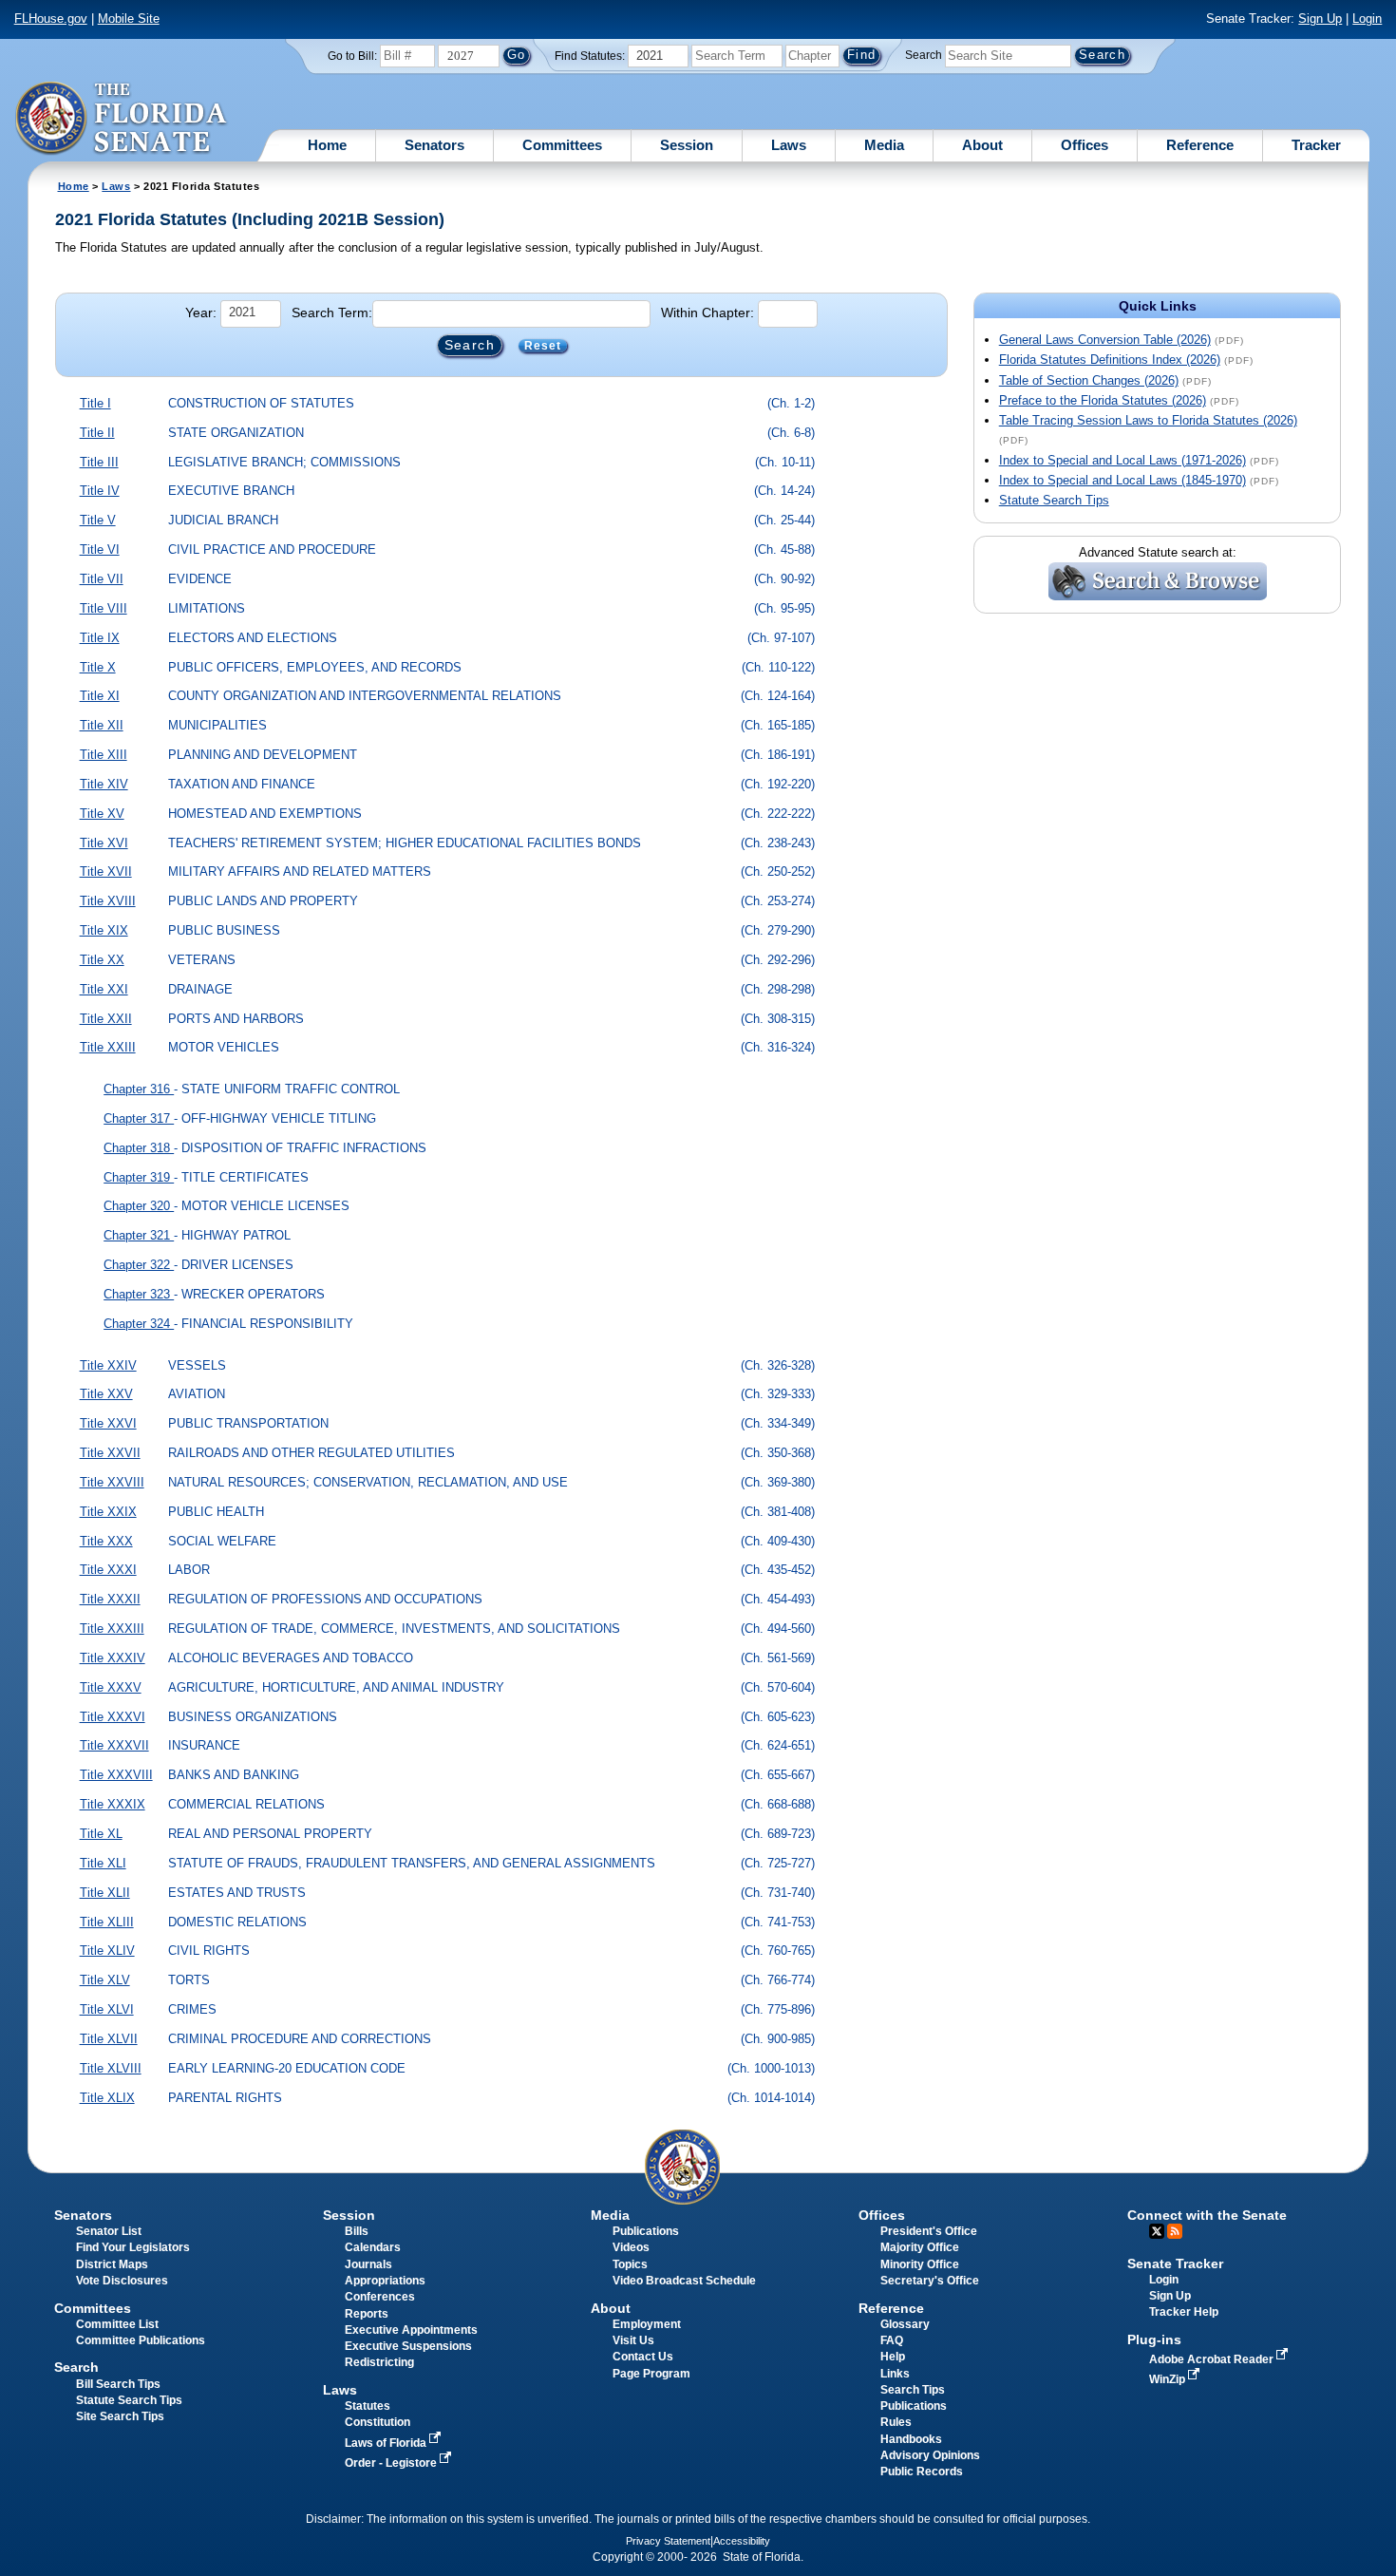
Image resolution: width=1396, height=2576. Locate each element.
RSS (1175, 2231)
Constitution (377, 2422)
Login (1367, 19)
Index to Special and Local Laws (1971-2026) (1122, 460)
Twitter (1157, 2231)
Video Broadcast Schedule (684, 2281)
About (982, 145)
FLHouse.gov (51, 19)
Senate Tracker (1175, 2263)
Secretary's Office (930, 2281)
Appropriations (385, 2281)
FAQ (892, 2340)
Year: (201, 313)
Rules (896, 2422)
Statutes (368, 2406)
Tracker (1316, 145)
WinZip (1169, 2379)
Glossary (905, 2324)
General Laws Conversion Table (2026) (1105, 340)
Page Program (651, 2374)
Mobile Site (129, 19)
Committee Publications (141, 2340)
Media (884, 145)
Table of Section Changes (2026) (1089, 380)
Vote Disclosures (122, 2281)
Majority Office (920, 2247)
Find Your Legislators (133, 2247)
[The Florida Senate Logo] (122, 119)
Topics (630, 2264)
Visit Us (633, 2340)
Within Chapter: (707, 313)
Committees (562, 145)
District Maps (112, 2264)
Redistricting (379, 2362)
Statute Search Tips (1054, 500)
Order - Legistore (392, 2463)
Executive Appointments (411, 2330)
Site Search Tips (120, 2416)
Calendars (373, 2247)
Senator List (109, 2231)
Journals (368, 2264)
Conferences (380, 2297)
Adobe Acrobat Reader (1213, 2359)
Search (924, 55)
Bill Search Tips (118, 2384)
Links (895, 2374)
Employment (647, 2324)
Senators (434, 145)
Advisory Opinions (930, 2455)
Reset (543, 346)
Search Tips (913, 2390)
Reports (367, 2314)
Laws (789, 145)
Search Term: (332, 313)
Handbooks (911, 2439)
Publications (646, 2231)
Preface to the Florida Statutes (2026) (1103, 400)
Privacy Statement (668, 2541)
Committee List (117, 2324)
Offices (1085, 145)
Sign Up (1320, 19)
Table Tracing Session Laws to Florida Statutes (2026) (1148, 420)
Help (893, 2357)
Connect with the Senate (1207, 2215)
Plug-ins (1154, 2339)
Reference (1200, 145)
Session (687, 145)
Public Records (922, 2472)
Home (327, 145)
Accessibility (742, 2541)
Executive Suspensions (408, 2346)
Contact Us (643, 2357)
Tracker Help (1184, 2312)
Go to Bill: (352, 56)
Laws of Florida (387, 2443)
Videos (631, 2247)
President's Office (929, 2231)
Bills (357, 2231)
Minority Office (920, 2264)
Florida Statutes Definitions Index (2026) (1110, 360)
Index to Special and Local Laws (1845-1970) (1122, 480)
